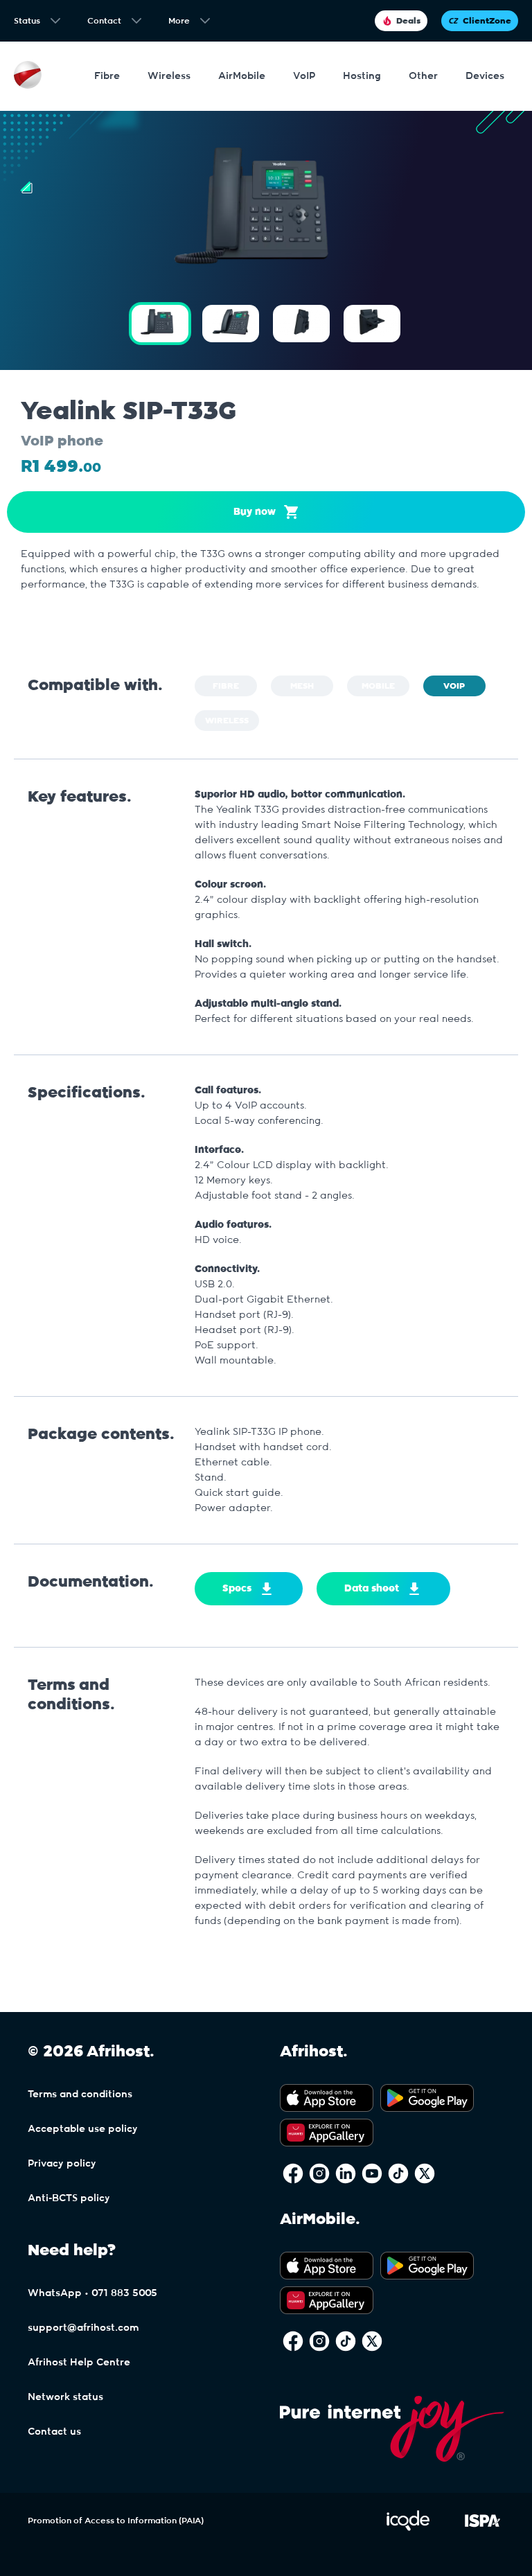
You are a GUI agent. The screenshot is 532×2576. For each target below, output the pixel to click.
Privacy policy (62, 2164)
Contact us (54, 2432)
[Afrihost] (28, 77)
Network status (65, 2397)
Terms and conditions (80, 2094)
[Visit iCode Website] (408, 2528)
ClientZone (487, 21)
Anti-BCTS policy (69, 2198)
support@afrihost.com (83, 2328)
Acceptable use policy (83, 2129)
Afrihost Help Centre (79, 2363)
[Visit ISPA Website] (482, 2528)
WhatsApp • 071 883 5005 (92, 2293)
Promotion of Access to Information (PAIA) (116, 2521)
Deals (408, 21)
